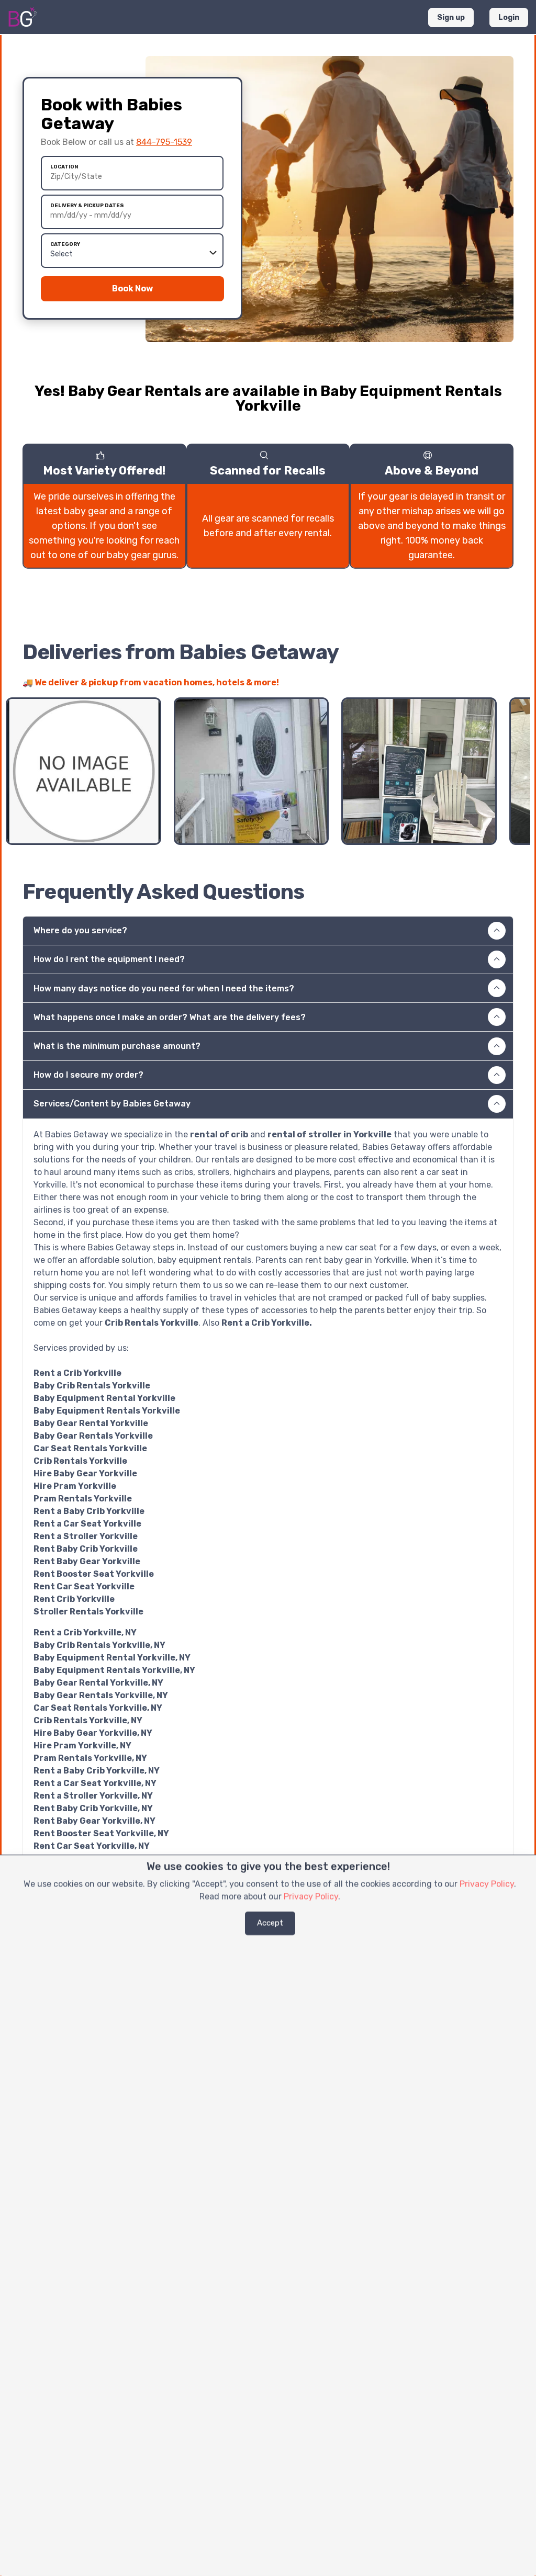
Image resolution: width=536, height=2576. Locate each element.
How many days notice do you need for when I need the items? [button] (164, 988)
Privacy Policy (487, 1884)
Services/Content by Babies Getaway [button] (112, 1104)
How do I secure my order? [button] (88, 1075)
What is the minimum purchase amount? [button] (117, 1046)
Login (509, 18)
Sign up (451, 18)
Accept (270, 1923)
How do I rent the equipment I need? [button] (109, 959)
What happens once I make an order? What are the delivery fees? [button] (170, 1017)
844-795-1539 (164, 142)
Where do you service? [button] (80, 930)
